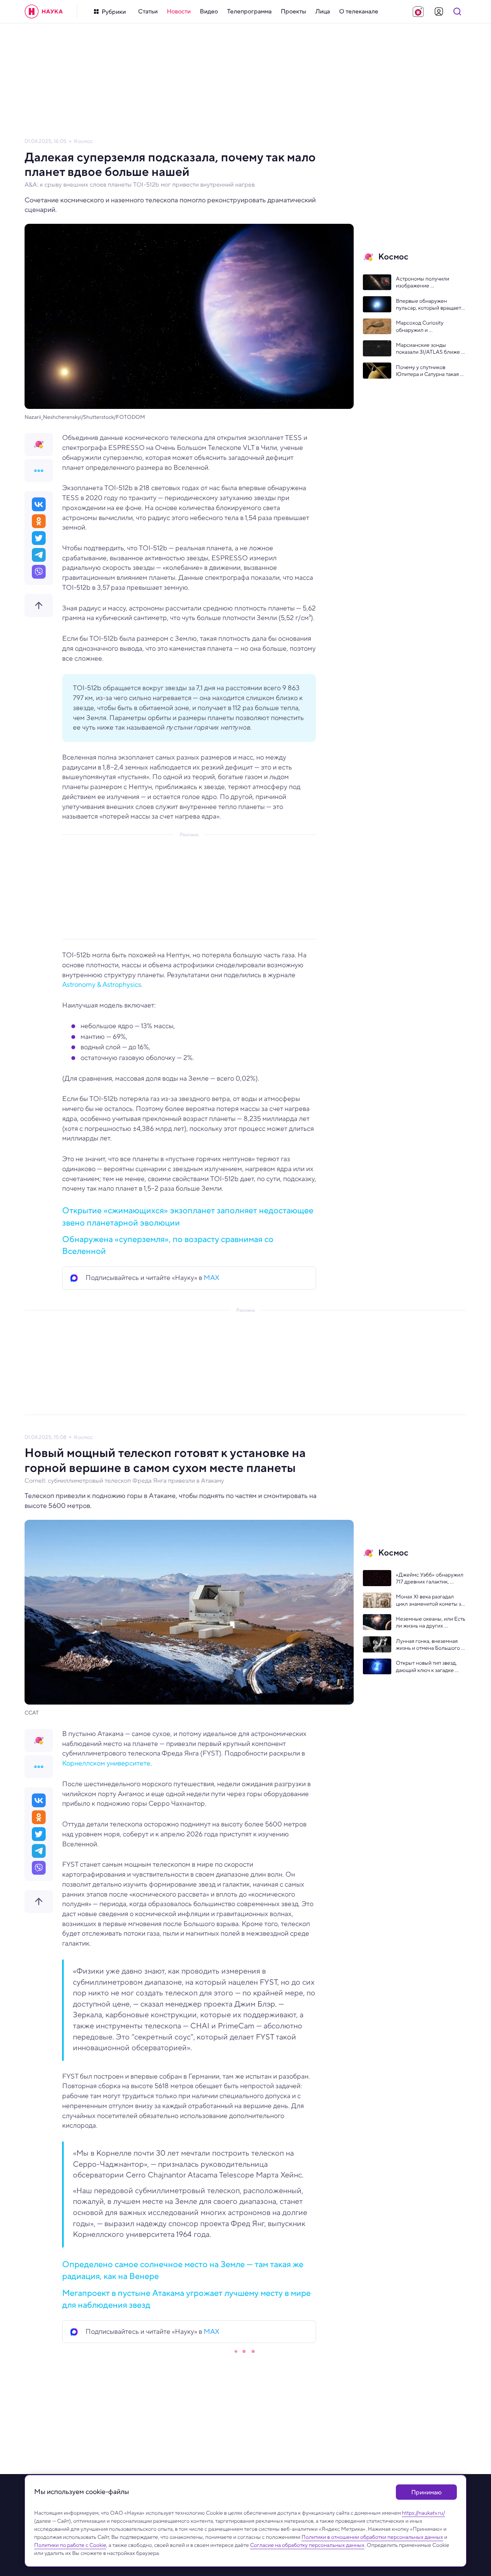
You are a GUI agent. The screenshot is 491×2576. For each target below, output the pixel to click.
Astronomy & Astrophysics (102, 984)
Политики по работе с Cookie (70, 2545)
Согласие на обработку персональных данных (307, 2545)
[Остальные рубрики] (39, 471)
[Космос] (39, 445)
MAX (212, 1278)
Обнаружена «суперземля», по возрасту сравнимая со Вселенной (168, 1245)
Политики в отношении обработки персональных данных (372, 2537)
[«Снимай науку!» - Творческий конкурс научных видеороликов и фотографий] (418, 11)
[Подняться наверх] (39, 605)
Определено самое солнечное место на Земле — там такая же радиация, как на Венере (183, 2270)
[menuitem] (148, 11)
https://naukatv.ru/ (423, 2513)
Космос (83, 141)
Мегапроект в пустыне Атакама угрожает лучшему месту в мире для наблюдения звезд (186, 2299)
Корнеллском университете (106, 1763)
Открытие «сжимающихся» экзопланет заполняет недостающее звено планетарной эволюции (188, 1216)
